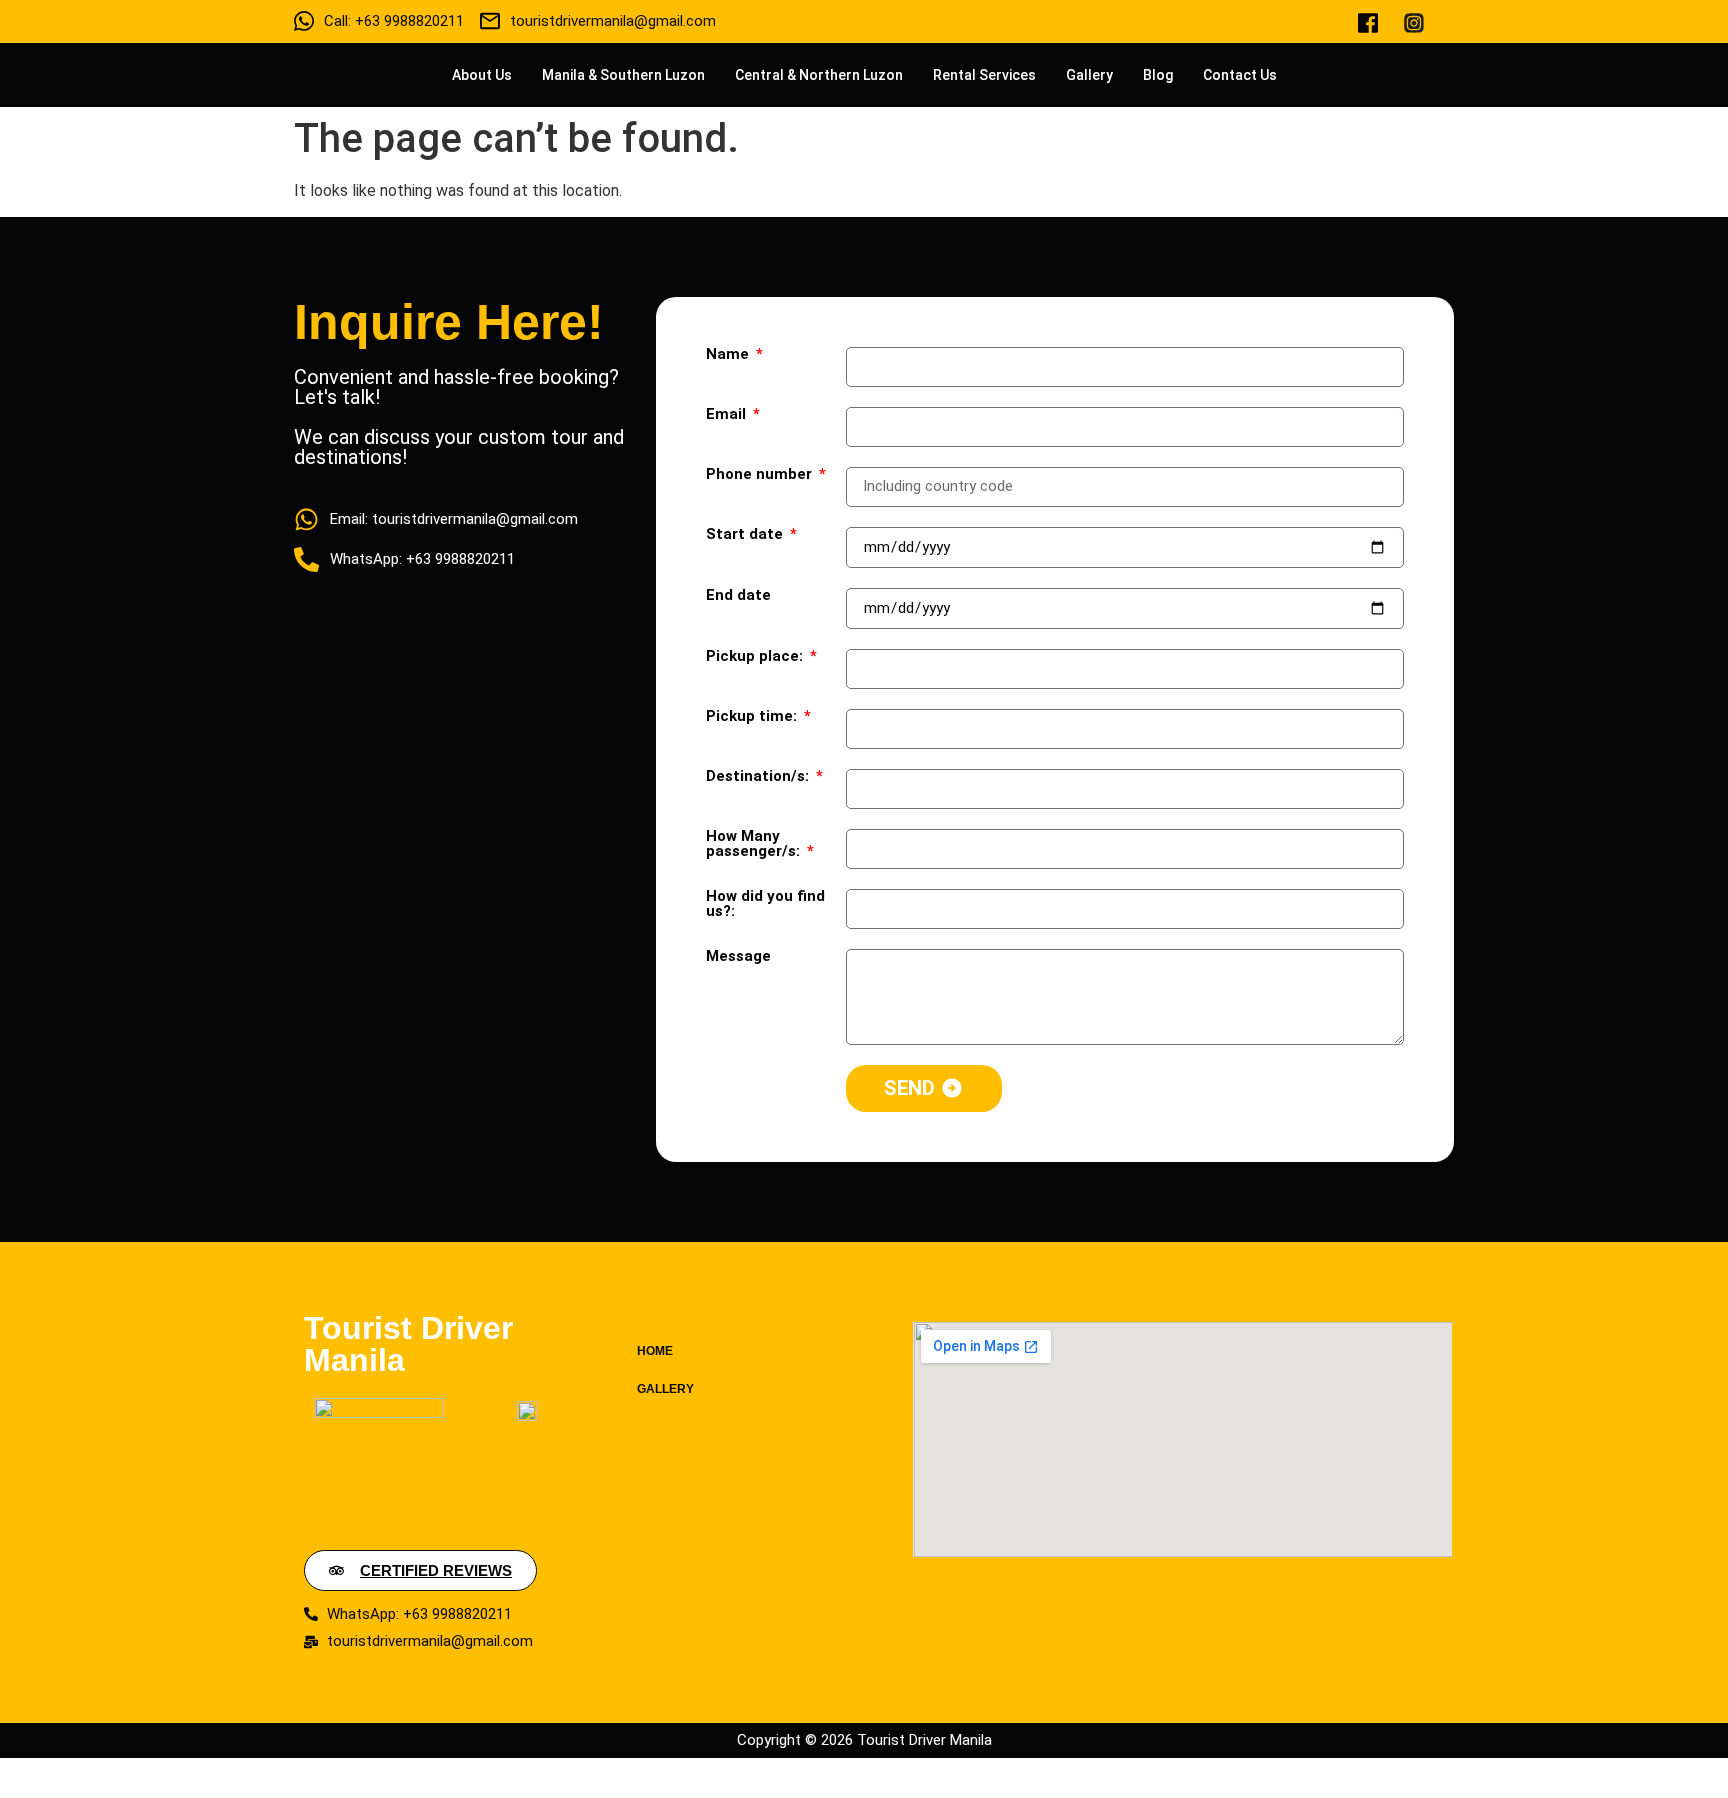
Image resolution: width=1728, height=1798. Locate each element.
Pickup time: (753, 717)
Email (728, 415)
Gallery (1089, 75)
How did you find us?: (765, 904)
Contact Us (1240, 75)
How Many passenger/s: (755, 844)
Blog (1158, 75)
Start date (746, 535)
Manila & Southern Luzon (623, 75)
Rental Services (984, 75)
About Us (482, 75)
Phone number (761, 475)
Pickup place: (756, 657)
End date (738, 596)
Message (738, 957)
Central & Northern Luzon (819, 75)
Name (729, 355)
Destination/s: (759, 777)
